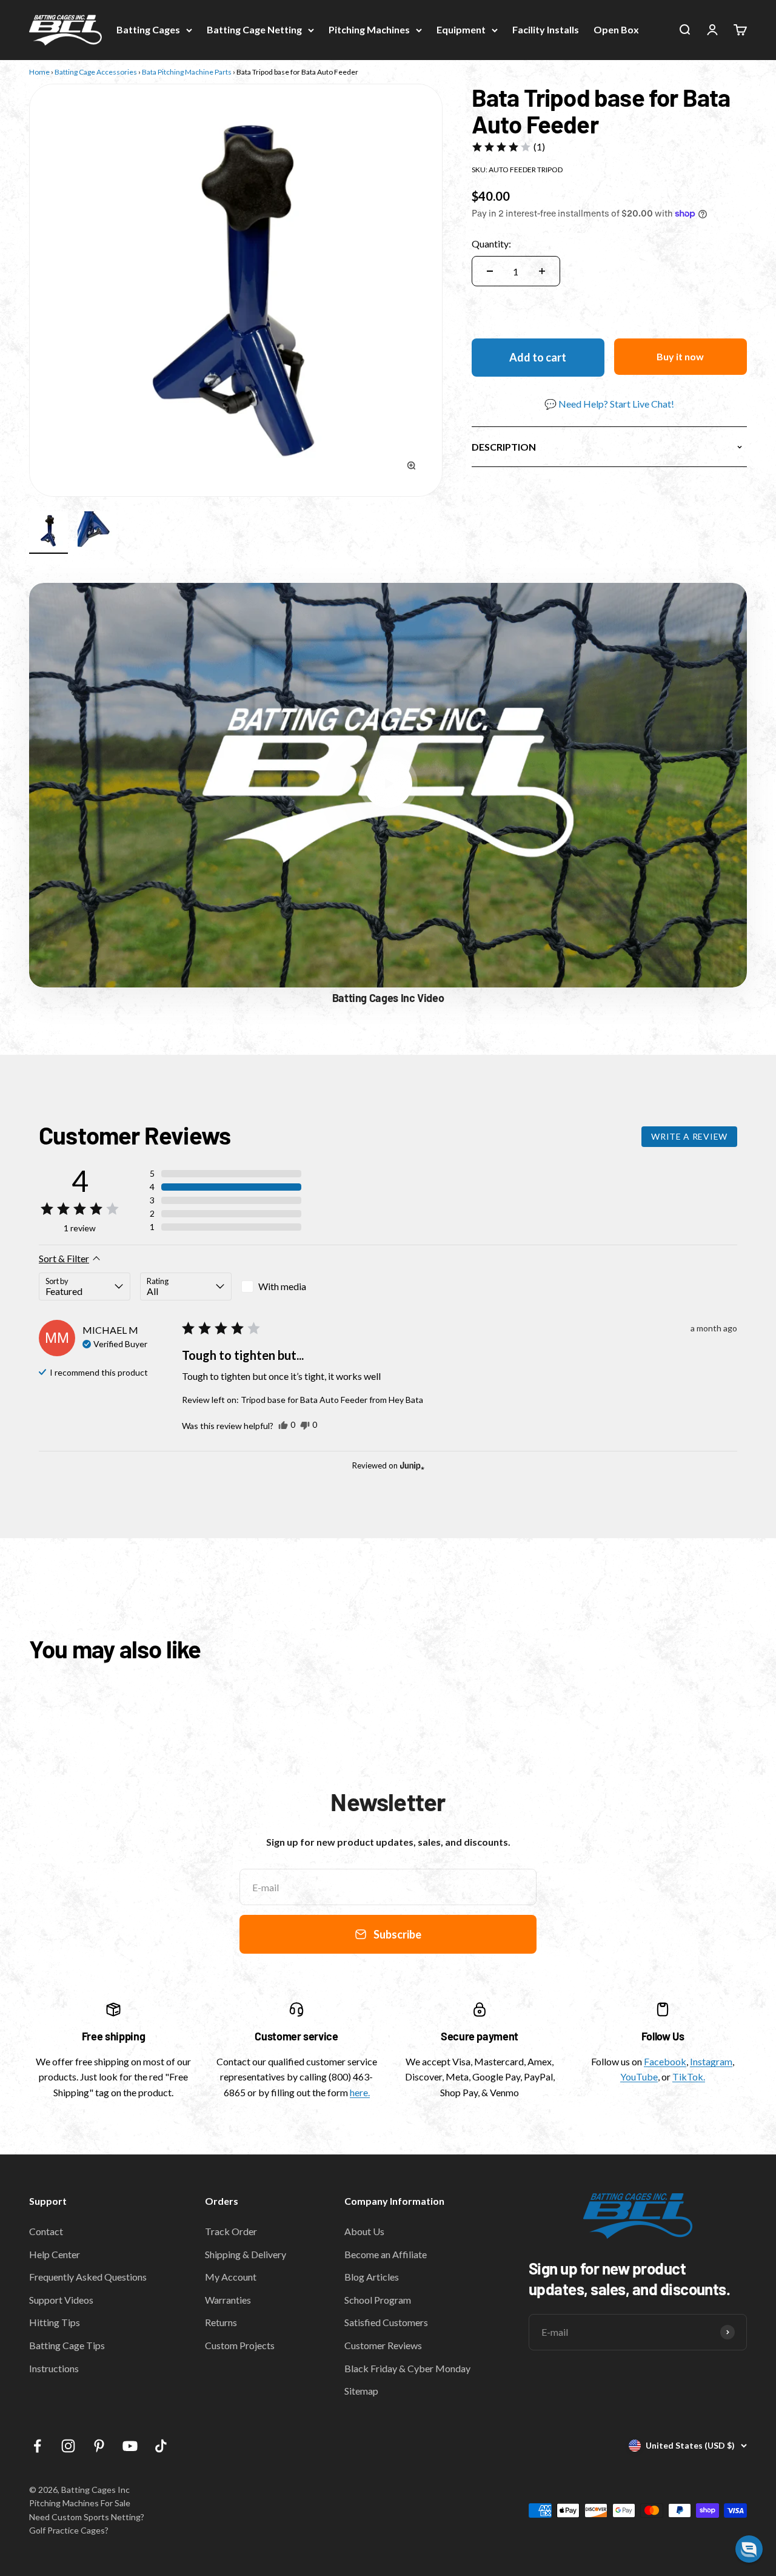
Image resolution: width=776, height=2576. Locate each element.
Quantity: (491, 244)
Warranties (228, 2300)
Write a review (689, 1136)
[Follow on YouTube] (130, 2446)
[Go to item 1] (48, 533)
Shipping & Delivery (246, 2254)
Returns (221, 2322)
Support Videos (61, 2300)
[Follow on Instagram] (68, 2446)
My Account (231, 2277)
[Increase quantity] (542, 271)
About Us (364, 2231)
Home (39, 72)
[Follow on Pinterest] (99, 2446)
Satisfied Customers (386, 2322)
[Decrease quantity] (490, 271)
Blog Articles (372, 2277)
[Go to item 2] (97, 533)
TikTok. (689, 2077)
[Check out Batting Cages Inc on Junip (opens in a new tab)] (411, 1465)
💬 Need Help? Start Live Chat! (609, 404)
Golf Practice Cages (67, 2530)
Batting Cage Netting (254, 29)
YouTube (639, 2077)
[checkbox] (287, 1286)
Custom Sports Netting (96, 2517)
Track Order (231, 2231)
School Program (378, 2300)
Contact (46, 2231)
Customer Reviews (383, 2345)
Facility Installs (546, 29)
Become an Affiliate (386, 2254)
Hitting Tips (55, 2322)
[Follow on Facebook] (37, 2446)
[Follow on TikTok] (161, 2446)
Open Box (616, 29)
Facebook (665, 2061)
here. (360, 2092)
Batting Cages (148, 29)
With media (282, 1286)
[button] (508, 147)
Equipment (461, 29)
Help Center (55, 2254)
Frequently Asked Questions (88, 2277)
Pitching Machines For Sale (80, 2503)
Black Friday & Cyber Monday (407, 2368)
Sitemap (361, 2391)
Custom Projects (240, 2345)
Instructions (54, 2368)
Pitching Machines (369, 29)
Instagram (711, 2061)
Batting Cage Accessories (96, 72)
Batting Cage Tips (67, 2345)
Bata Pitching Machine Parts (187, 72)
